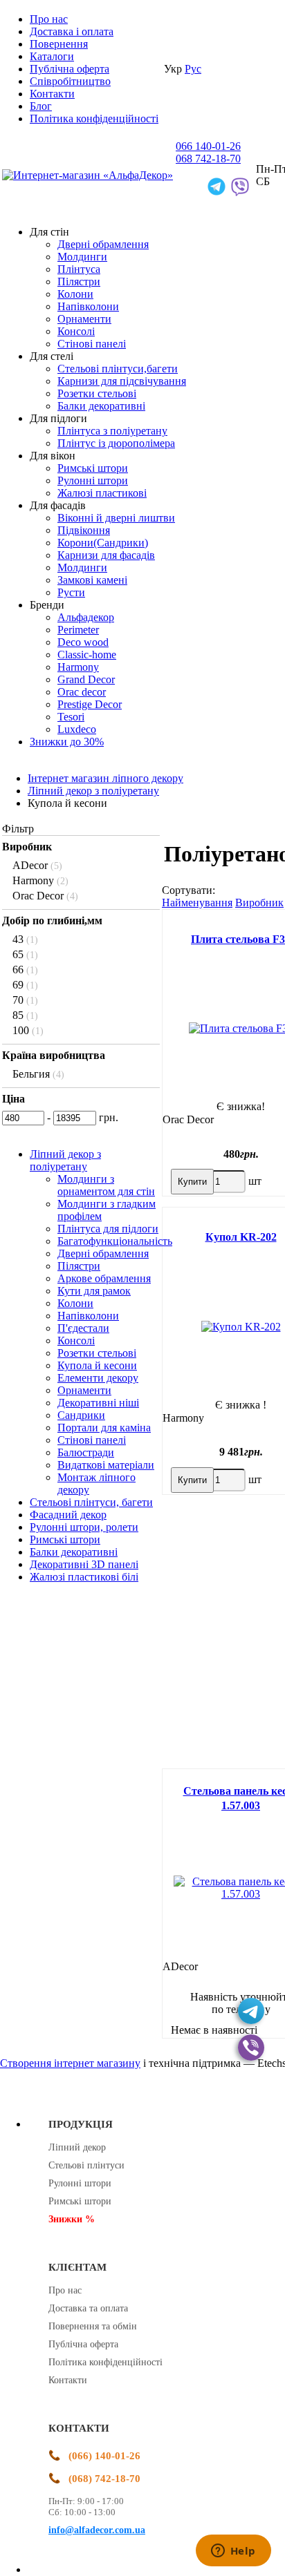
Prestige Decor (90, 704)
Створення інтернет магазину (70, 2063)
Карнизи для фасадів (106, 555)
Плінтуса (79, 269)
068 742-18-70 (208, 159)
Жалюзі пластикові (102, 493)
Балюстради (86, 1452)
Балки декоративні (101, 406)
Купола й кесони (97, 1365)
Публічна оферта (70, 69)
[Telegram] (251, 2011)
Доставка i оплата (72, 31)
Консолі (76, 331)
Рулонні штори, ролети (84, 1527)
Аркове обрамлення (104, 1278)
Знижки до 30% (67, 742)
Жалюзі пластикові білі (84, 1577)
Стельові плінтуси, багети (91, 1502)
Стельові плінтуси (86, 2165)
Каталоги (52, 56)
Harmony (78, 667)
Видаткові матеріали (106, 1465)
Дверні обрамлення (103, 244)
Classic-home (87, 655)
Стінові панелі (92, 344)
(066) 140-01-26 (104, 2456)
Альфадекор (86, 617)
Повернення (59, 44)
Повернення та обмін (93, 2326)
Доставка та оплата (88, 2308)
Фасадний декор (68, 1515)
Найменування (197, 903)
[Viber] (251, 2048)
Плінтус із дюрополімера (116, 443)
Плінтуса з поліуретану (112, 431)
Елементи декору (98, 1378)
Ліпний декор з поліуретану (65, 1160)
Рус (193, 69)
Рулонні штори (93, 480)
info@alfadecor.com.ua (97, 2530)
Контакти (52, 94)
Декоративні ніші (98, 1403)
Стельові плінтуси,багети (118, 369)
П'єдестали (83, 1328)
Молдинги (82, 257)
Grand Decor (86, 679)
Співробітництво (70, 81)
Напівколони (88, 306)
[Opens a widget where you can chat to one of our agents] (233, 2552)
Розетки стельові (97, 393)
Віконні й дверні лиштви (116, 518)
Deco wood (83, 642)
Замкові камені (92, 580)
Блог (41, 106)
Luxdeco (77, 729)
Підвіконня (84, 530)
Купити (192, 1182)
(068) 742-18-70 (104, 2479)
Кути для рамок (94, 1291)
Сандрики (81, 1415)
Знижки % (72, 2219)
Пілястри (79, 282)
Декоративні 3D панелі (84, 1564)
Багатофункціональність (115, 1241)
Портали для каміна (104, 1428)
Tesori (71, 717)
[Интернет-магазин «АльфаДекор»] (88, 175)
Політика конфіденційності (94, 118)
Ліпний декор (77, 2147)
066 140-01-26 (208, 146)
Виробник (259, 903)
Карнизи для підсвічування (122, 381)
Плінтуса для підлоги (108, 1229)
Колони (75, 294)
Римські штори (93, 468)
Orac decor (82, 692)
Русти (71, 592)
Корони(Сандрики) (103, 543)
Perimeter (78, 630)
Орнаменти (84, 319)
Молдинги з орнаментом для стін (106, 1185)
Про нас (49, 19)
